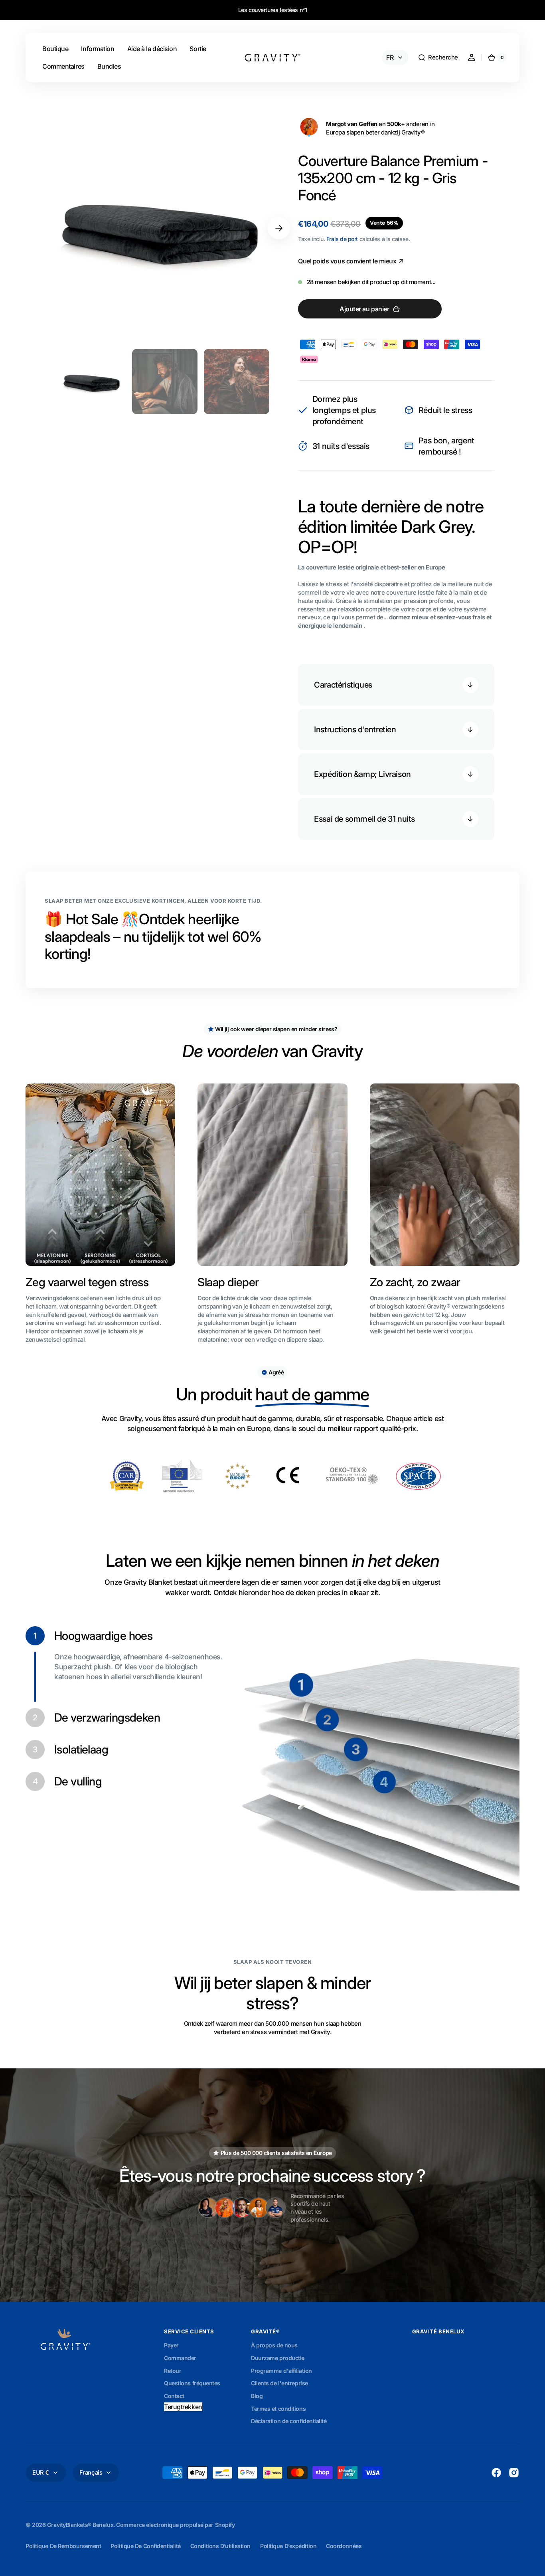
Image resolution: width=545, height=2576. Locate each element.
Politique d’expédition (288, 2546)
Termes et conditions (278, 2409)
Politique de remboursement (63, 2546)
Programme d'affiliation (281, 2371)
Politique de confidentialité (145, 2546)
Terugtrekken (183, 2407)
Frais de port (342, 239)
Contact (174, 2396)
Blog (257, 2396)
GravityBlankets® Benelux (80, 2525)
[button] (438, 57)
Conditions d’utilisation (220, 2546)
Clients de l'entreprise (279, 2383)
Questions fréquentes (192, 2383)
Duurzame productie (278, 2358)
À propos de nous (274, 2345)
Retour (173, 2371)
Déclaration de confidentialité (289, 2421)
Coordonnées (344, 2546)
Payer (171, 2345)
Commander (180, 2358)
